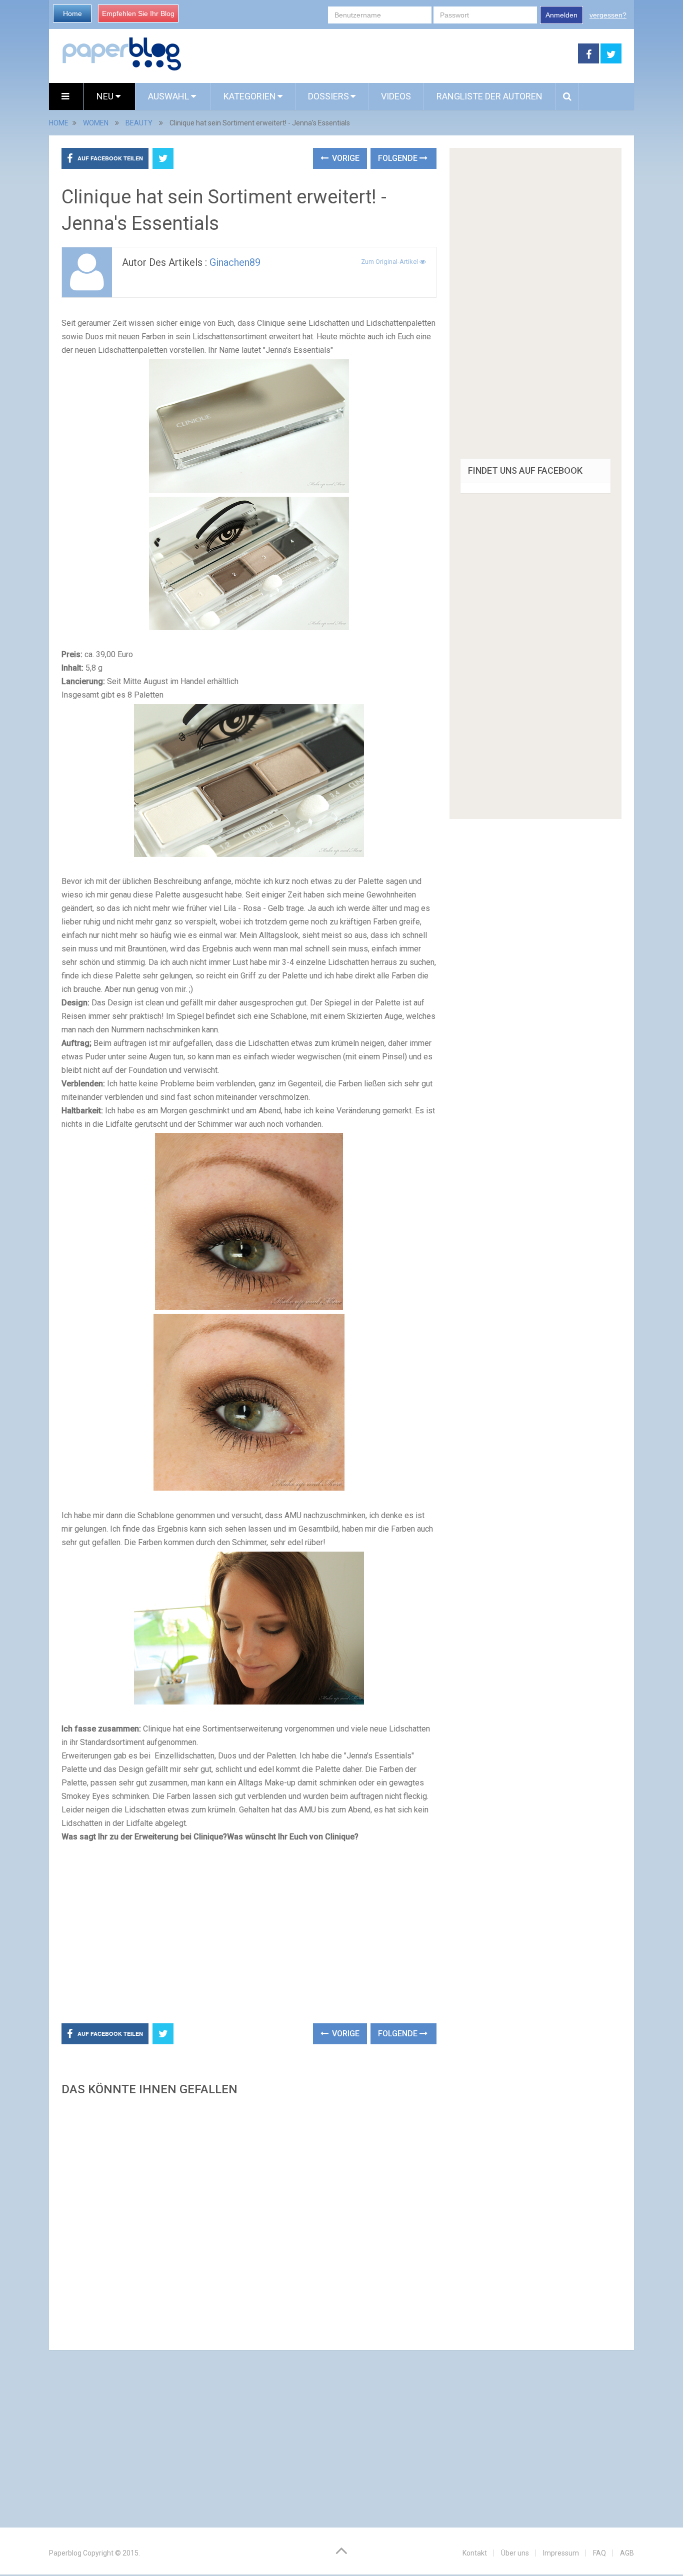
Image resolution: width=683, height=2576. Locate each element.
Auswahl (169, 96)
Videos (396, 96)
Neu (106, 96)
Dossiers (328, 96)
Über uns (515, 2553)
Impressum (561, 2553)
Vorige (345, 158)
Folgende (399, 158)
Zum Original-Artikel (390, 262)
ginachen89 (235, 262)
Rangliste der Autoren (489, 96)
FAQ (599, 2553)
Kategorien (250, 96)
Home (72, 13)
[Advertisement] (380, 54)
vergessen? (608, 15)
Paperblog (65, 2553)
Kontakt (475, 2553)
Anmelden (561, 15)
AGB (627, 2553)
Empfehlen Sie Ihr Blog (138, 13)
